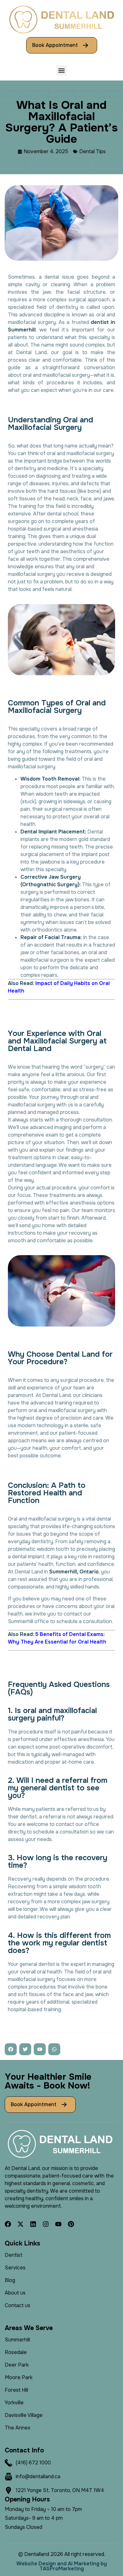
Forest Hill (16, 2390)
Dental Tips (92, 151)
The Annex (18, 2428)
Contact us (18, 2305)
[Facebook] (8, 2224)
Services (15, 2268)
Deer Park (17, 2365)
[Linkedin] (33, 2224)
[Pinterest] (71, 2224)
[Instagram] (46, 2224)
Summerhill (17, 2340)
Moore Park (19, 2377)
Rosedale (16, 2352)
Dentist (14, 2255)
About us (15, 2293)
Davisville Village (24, 2415)
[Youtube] (58, 2224)
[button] (62, 70)
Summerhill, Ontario (74, 1572)
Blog (10, 2280)
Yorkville (14, 2403)
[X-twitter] (20, 2224)
